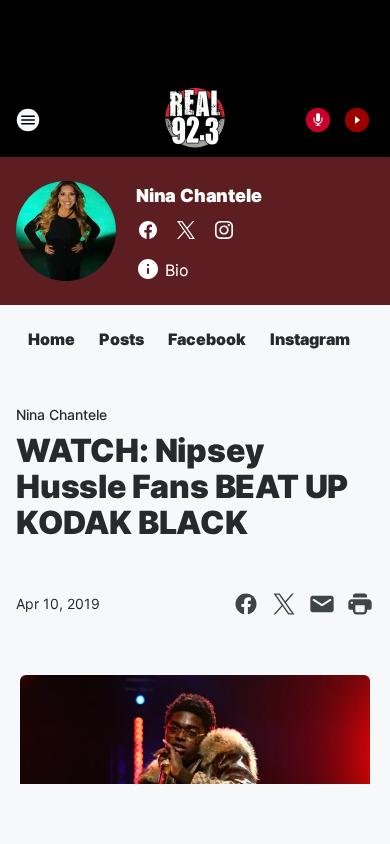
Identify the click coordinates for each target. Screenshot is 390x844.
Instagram (310, 339)
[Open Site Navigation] (28, 120)
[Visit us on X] (186, 230)
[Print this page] (360, 604)
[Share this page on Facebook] (246, 604)
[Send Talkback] (318, 120)
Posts (121, 339)
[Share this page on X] (284, 604)
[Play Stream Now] (357, 120)
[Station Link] (195, 120)
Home (51, 339)
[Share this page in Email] (322, 604)
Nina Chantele (198, 195)
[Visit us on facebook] (148, 230)
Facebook (207, 339)
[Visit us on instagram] (224, 230)
